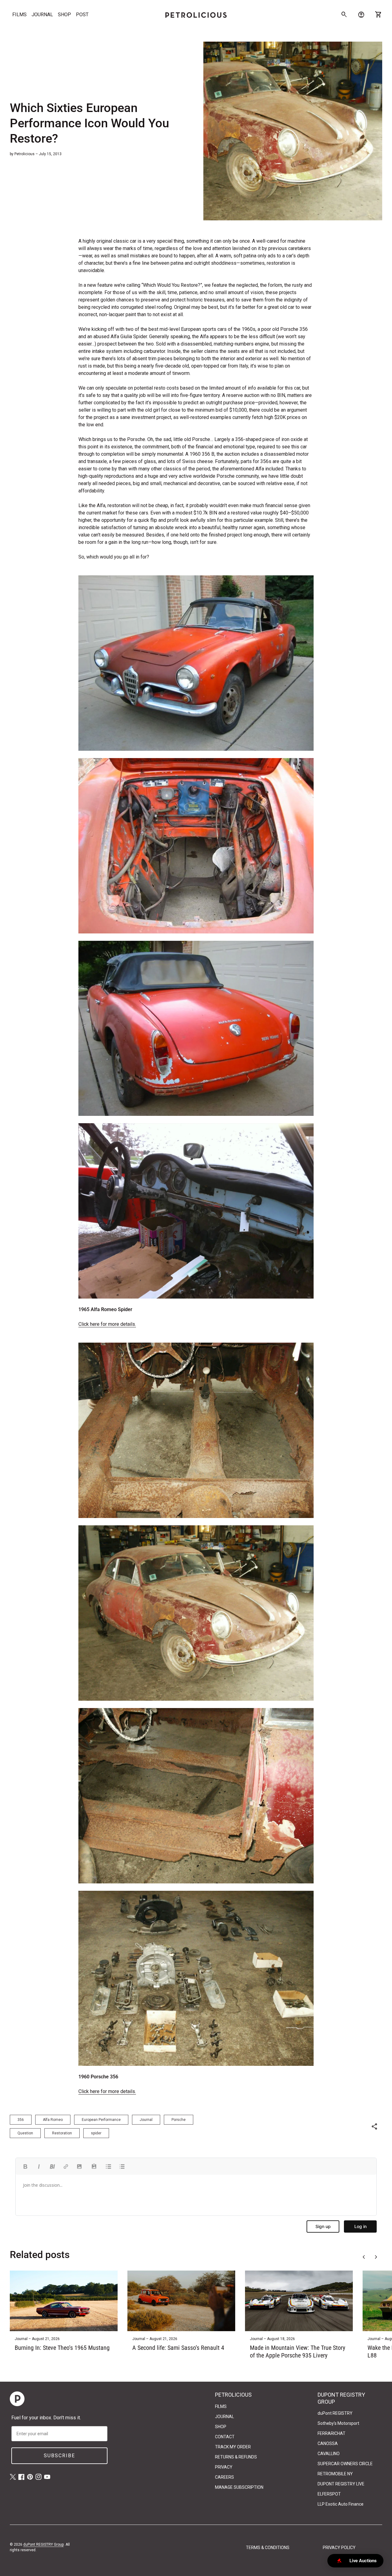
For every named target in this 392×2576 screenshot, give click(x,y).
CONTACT (225, 2437)
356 (21, 2120)
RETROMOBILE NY (335, 2474)
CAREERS (224, 2477)
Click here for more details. (107, 1324)
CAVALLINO (329, 2454)
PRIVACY (224, 2467)
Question (25, 2133)
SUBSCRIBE (59, 2456)
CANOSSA (328, 2443)
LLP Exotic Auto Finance (341, 2504)
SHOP (64, 15)
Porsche (179, 2120)
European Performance (101, 2120)
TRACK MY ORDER (233, 2447)
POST (82, 15)
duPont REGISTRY (335, 2413)
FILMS (19, 15)
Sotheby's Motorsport (338, 2423)
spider (96, 2133)
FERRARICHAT (332, 2433)
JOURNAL (42, 15)
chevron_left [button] (364, 2257)
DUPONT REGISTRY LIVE (341, 2484)
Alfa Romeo (53, 2120)
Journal (146, 2120)
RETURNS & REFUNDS (236, 2457)
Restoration (62, 2133)
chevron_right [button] (376, 2257)
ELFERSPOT (329, 2494)
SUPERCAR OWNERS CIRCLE (345, 2464)
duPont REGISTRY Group (43, 2544)
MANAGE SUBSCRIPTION (239, 2487)
